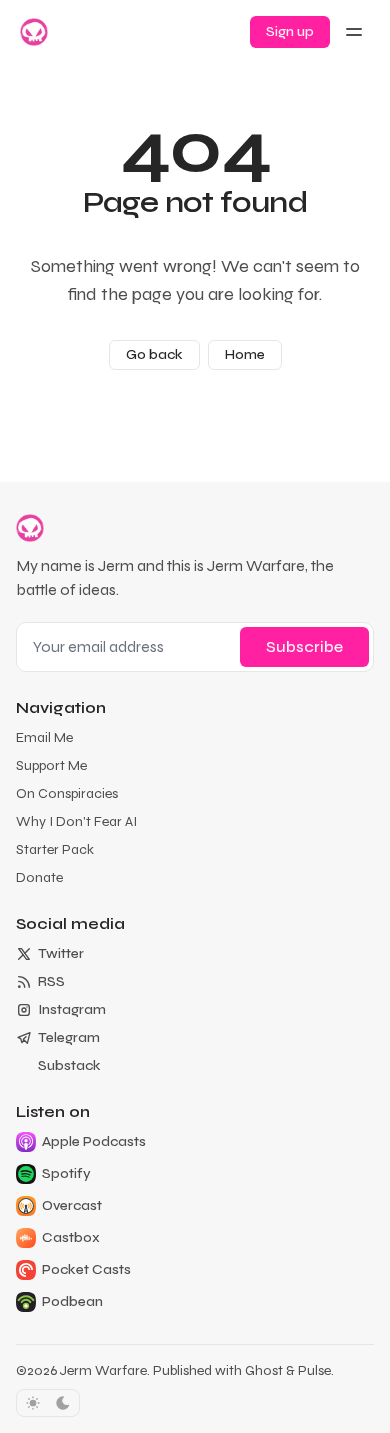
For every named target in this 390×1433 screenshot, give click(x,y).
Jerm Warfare (103, 1370)
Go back (154, 354)
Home (245, 354)
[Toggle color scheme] (48, 1403)
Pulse (314, 1370)
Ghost (264, 1370)
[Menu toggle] (354, 32)
